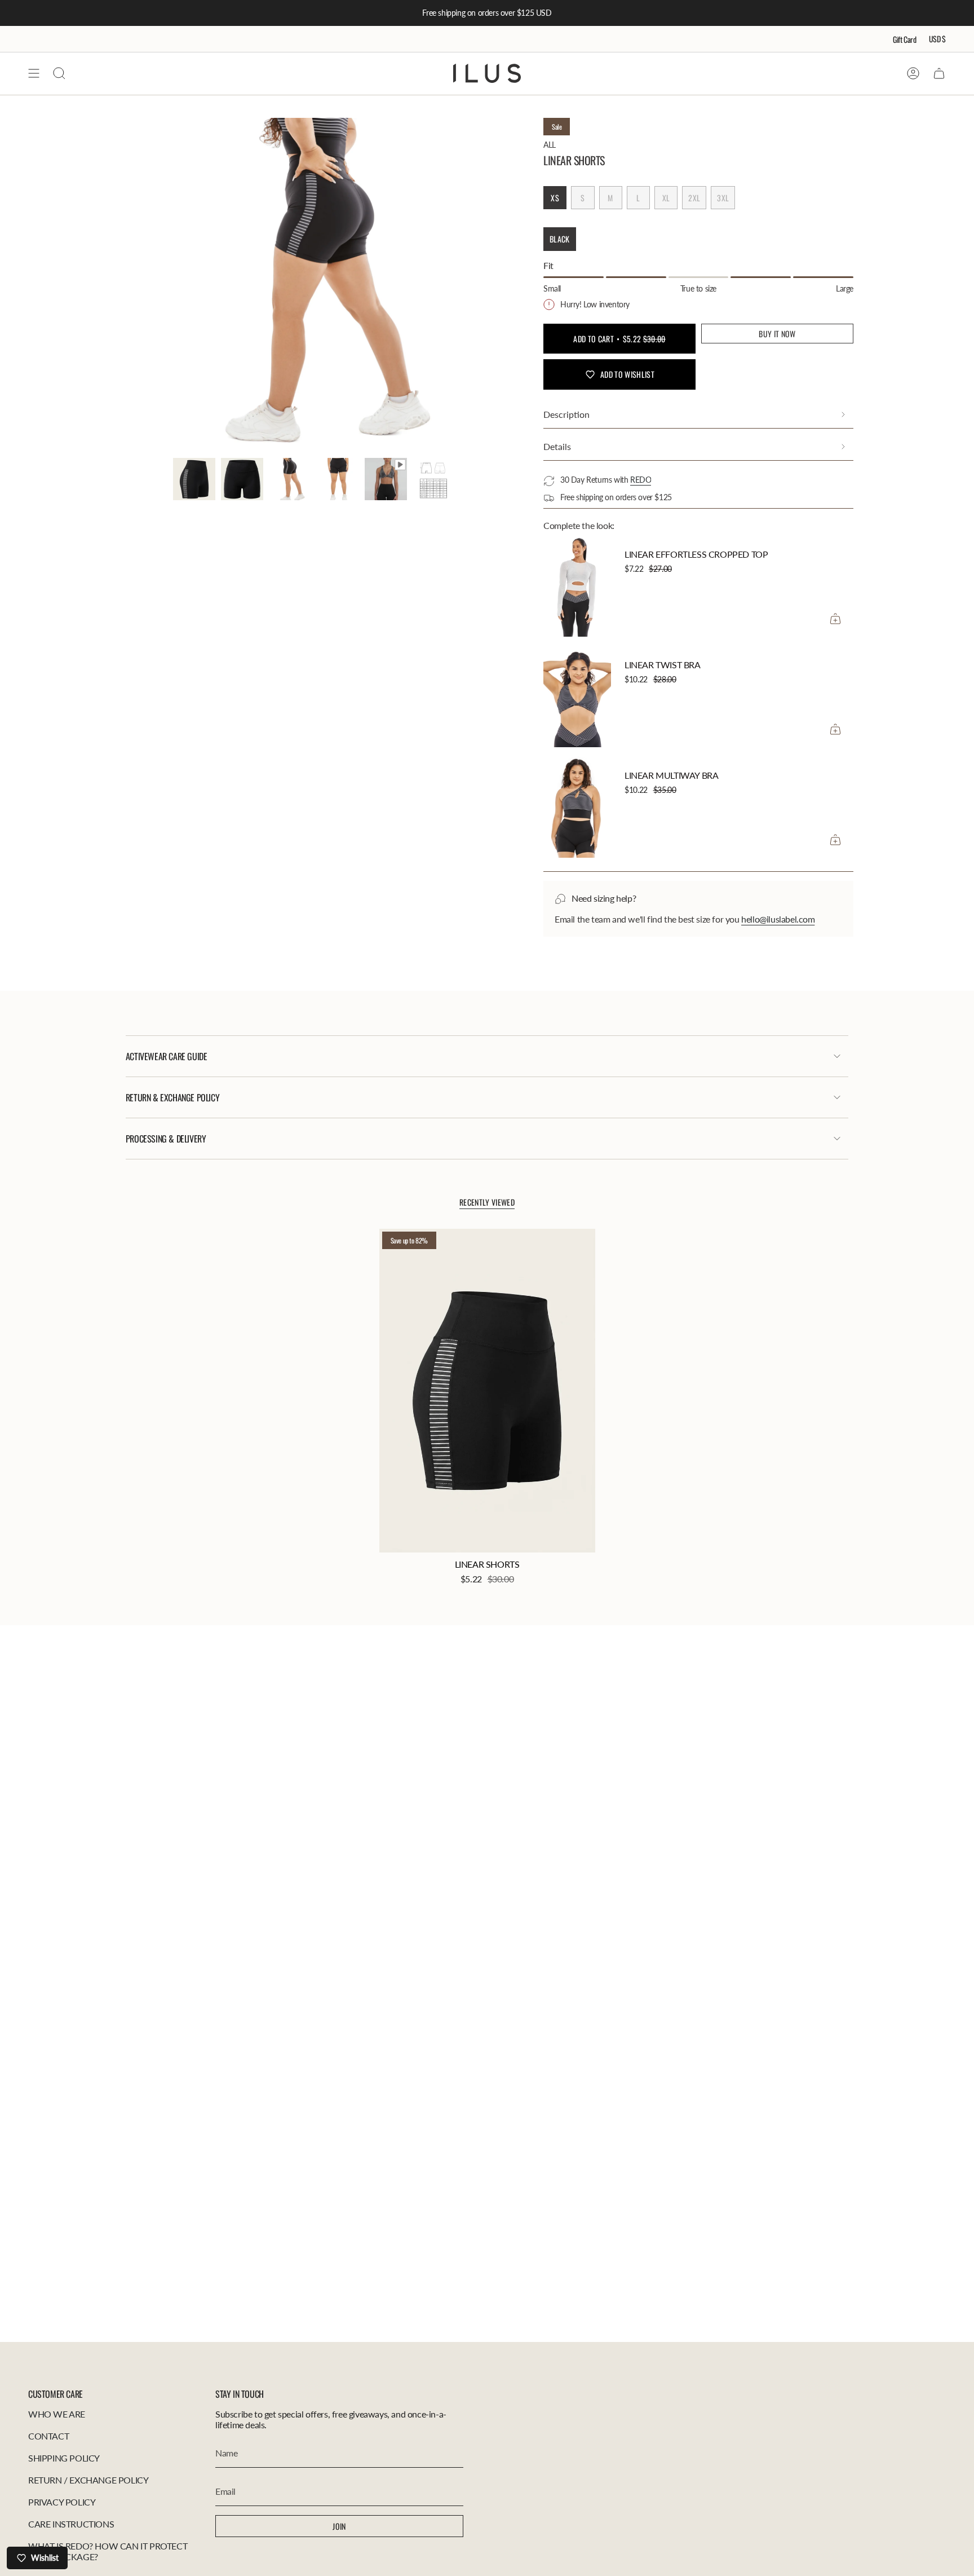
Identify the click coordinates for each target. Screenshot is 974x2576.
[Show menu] (34, 73)
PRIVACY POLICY (62, 2502)
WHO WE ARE (57, 2414)
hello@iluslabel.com (778, 919)
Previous (173, 285)
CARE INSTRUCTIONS (71, 2524)
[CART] (939, 73)
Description (566, 414)
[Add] (835, 619)
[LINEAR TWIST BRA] (577, 696)
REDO (641, 480)
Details (557, 446)
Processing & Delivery (166, 1139)
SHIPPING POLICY (64, 2458)
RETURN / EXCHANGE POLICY (88, 2480)
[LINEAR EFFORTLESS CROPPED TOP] (577, 586)
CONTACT (48, 2436)
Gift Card (905, 39)
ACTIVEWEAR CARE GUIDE (167, 1056)
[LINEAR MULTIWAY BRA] (577, 807)
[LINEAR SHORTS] (487, 1391)
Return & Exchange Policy (172, 1097)
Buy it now (777, 334)
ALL (550, 145)
